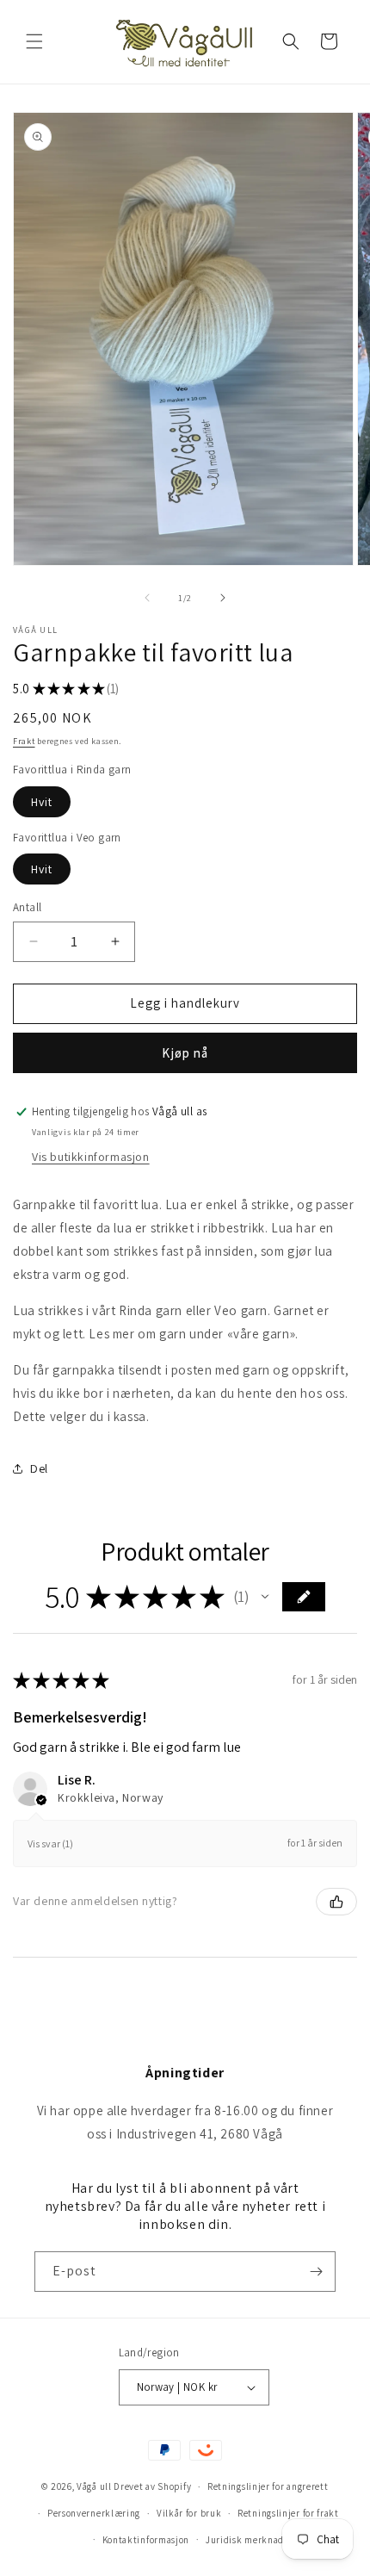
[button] (34, 41)
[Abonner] (316, 2272)
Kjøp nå (185, 1053)
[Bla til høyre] (223, 598)
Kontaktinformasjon (146, 2540)
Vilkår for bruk (189, 2513)
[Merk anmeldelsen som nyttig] (336, 1902)
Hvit (42, 802)
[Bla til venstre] (147, 598)
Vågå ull (94, 2486)
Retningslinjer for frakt (288, 2513)
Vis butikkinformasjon (91, 1157)
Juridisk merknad (245, 2540)
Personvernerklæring (94, 2513)
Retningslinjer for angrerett (268, 2486)
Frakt (24, 741)
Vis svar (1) (50, 1844)
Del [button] (39, 1468)
